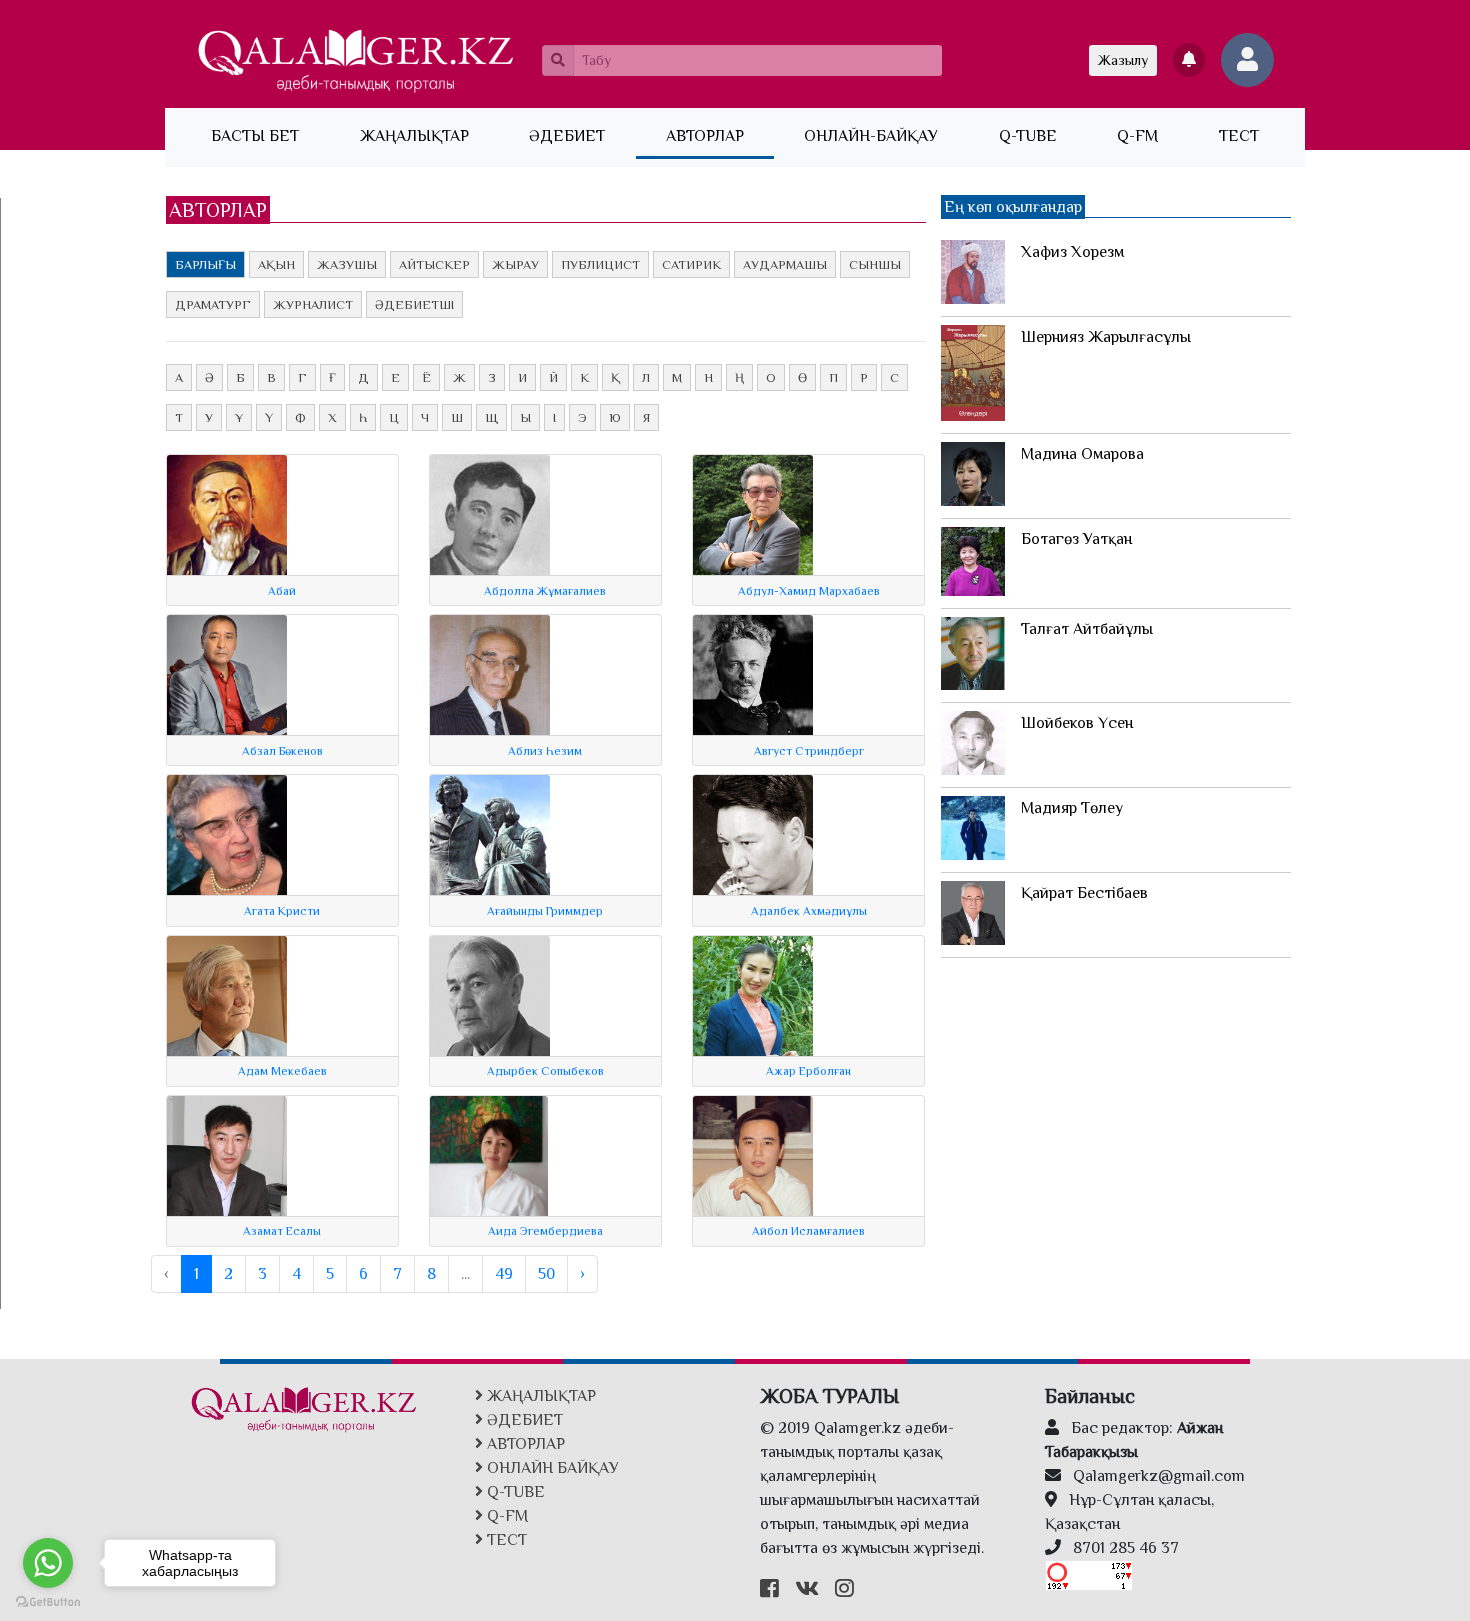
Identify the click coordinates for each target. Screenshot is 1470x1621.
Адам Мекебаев (282, 1071)
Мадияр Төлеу (1072, 808)
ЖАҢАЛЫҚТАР (414, 136)
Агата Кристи (282, 911)
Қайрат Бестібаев (1084, 893)
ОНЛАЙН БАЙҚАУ (551, 1468)
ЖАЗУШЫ (347, 264)
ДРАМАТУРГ (213, 304)
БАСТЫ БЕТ (270, 135)
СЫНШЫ (875, 264)
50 (546, 1274)
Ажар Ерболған (808, 1071)
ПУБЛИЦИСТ (600, 264)
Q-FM (1137, 136)
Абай (282, 591)
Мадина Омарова (1082, 454)
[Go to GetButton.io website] (48, 1601)
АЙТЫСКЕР (434, 264)
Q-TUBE (1028, 136)
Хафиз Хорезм (1072, 252)
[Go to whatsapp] (48, 1563)
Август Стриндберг (809, 751)
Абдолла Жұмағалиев (545, 591)
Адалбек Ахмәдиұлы (809, 911)
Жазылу (1123, 60)
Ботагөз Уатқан (1076, 539)
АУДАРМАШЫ (785, 264)
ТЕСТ (1239, 136)
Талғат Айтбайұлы (1087, 629)
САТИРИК (691, 264)
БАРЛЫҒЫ (205, 264)
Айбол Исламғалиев (808, 1231)
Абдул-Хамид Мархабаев (809, 591)
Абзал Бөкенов (282, 751)
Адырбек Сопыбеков (545, 1071)
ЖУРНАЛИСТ (313, 304)
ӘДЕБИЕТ (567, 136)
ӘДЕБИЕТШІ (414, 304)
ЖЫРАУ (515, 264)
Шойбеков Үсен (1077, 723)
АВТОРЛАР (705, 136)
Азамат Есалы (282, 1231)
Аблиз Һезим (545, 751)
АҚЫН (276, 264)
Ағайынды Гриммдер (545, 911)
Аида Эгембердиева (545, 1231)
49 (504, 1274)
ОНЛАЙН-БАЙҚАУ (871, 136)
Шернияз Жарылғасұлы (1106, 337)
